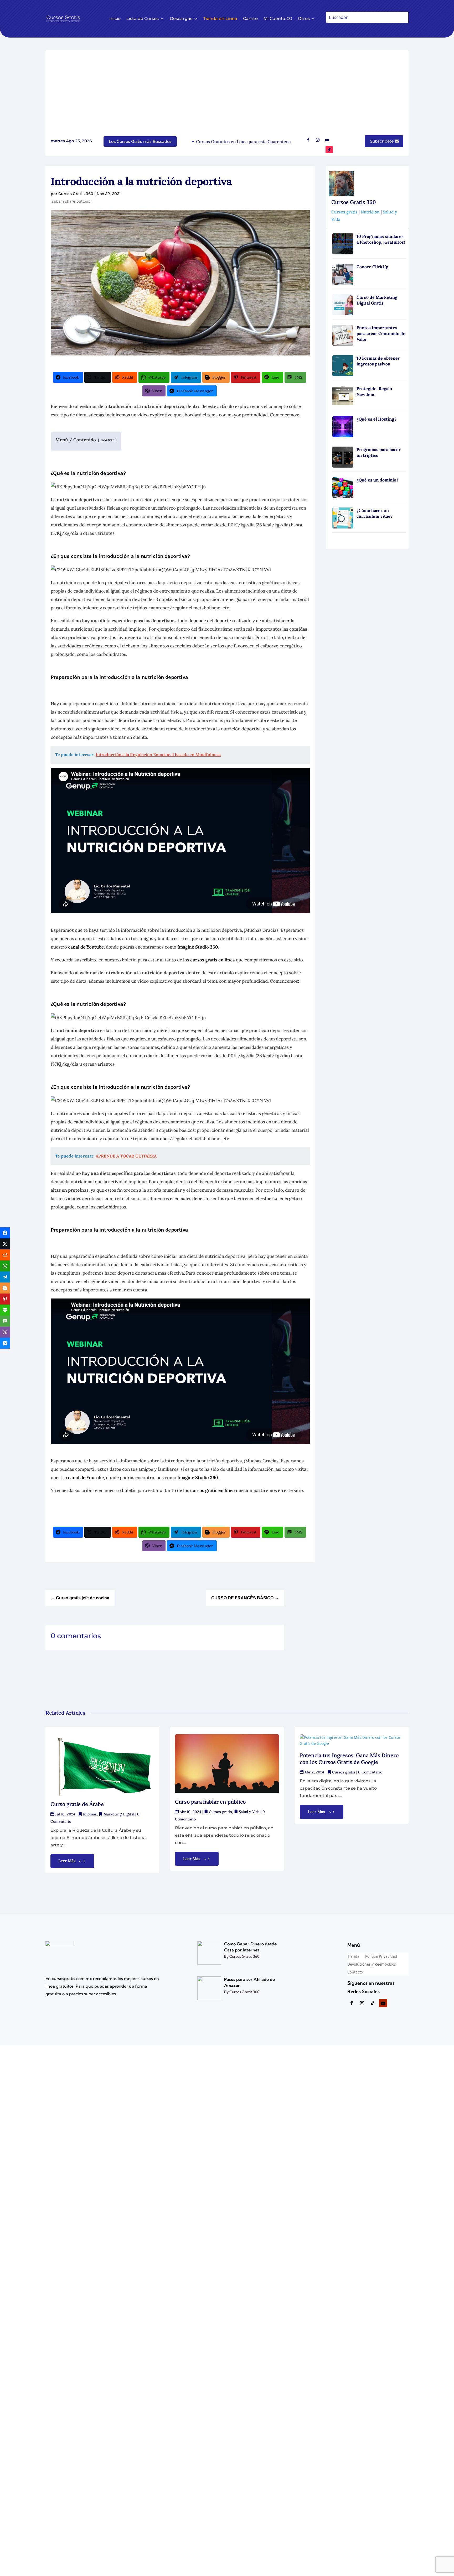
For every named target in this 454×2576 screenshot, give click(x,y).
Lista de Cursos (143, 19)
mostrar (107, 440)
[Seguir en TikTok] (329, 150)
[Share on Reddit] (5, 1255)
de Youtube (92, 947)
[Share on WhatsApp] (5, 1266)
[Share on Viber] (5, 1332)
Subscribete (382, 141)
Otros (304, 19)
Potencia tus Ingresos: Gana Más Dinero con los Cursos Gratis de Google (349, 1759)
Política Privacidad (381, 1957)
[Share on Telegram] (5, 1277)
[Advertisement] (227, 95)
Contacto (355, 1972)
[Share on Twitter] (5, 1244)
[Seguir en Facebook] (308, 140)
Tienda (353, 1957)
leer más (67, 1861)
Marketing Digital (119, 1814)
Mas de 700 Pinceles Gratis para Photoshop (285, 142)
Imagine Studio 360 (197, 947)
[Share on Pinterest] (5, 1299)
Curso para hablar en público (211, 1802)
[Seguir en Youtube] (327, 140)
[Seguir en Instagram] (318, 140)
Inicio (115, 19)
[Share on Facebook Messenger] (5, 1343)
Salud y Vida (249, 1812)
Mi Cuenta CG (278, 19)
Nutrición (370, 212)
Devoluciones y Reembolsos (372, 1965)
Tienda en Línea (220, 19)
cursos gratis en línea (212, 960)
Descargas (181, 19)
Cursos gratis (344, 212)
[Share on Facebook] (5, 1233)
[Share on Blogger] (5, 1288)
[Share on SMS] (5, 1321)
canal (73, 947)
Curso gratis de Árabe (77, 1804)
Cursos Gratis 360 (76, 194)
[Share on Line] (5, 1310)
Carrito (250, 19)
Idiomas (90, 1814)
